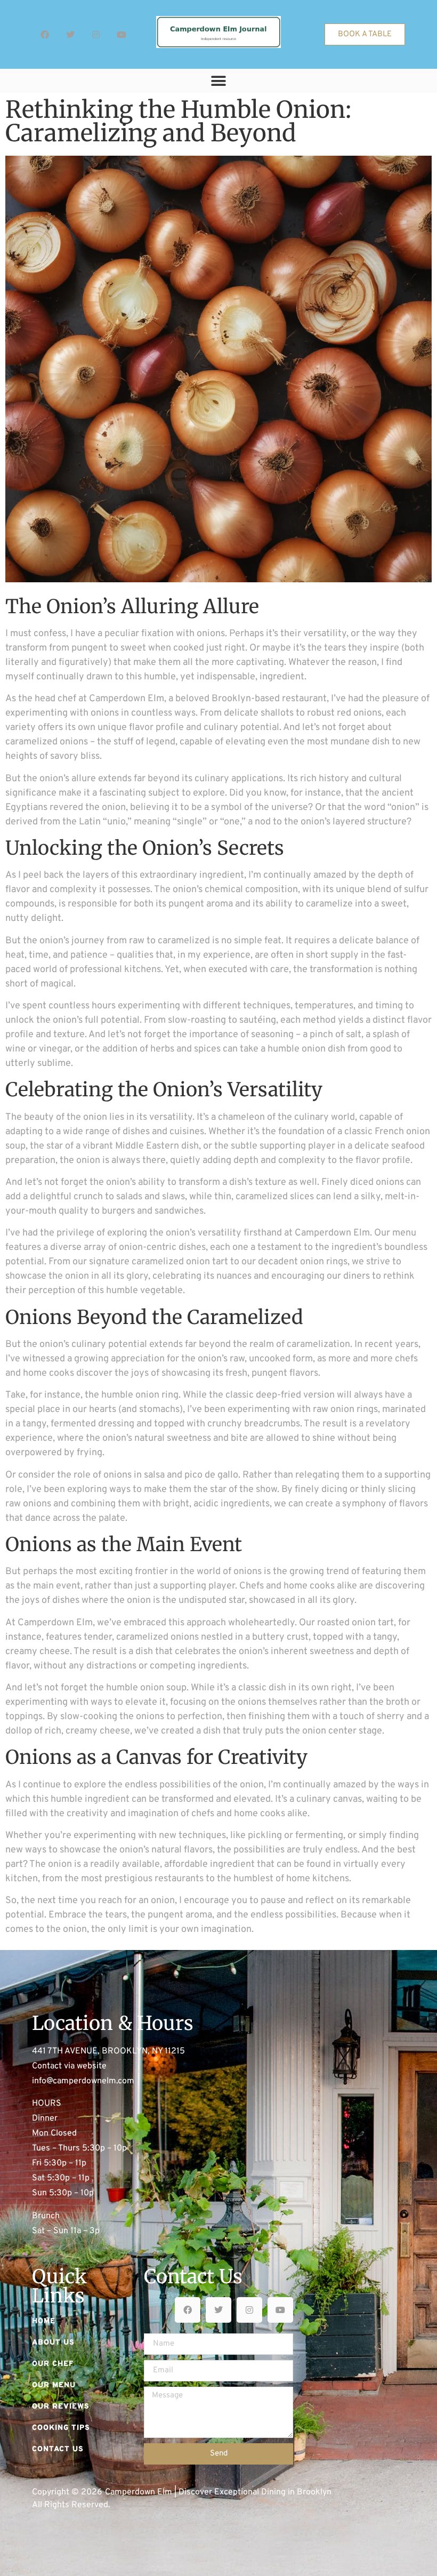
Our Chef (53, 2364)
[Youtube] (122, 35)
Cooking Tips (61, 2428)
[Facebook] (45, 35)
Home (44, 2321)
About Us (53, 2343)
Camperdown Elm (127, 699)
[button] (219, 81)
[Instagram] (96, 35)
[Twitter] (70, 35)
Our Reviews (61, 2407)
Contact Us (58, 2449)
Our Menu (54, 2385)
